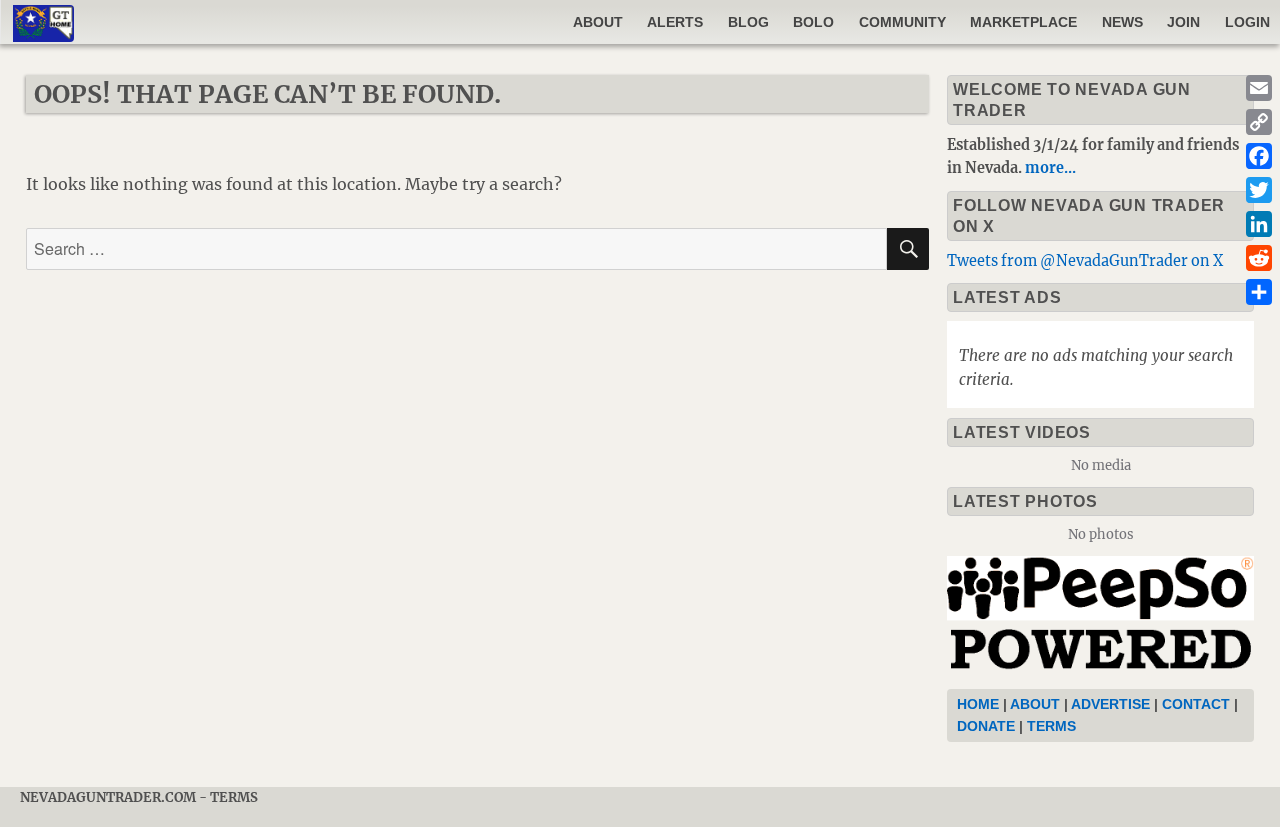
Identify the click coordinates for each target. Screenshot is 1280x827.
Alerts (675, 22)
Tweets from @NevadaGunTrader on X (1085, 261)
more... (1050, 168)
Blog (748, 22)
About (598, 22)
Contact (1196, 704)
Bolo (813, 22)
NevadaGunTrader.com (108, 797)
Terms (1051, 726)
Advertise (1110, 704)
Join (1183, 22)
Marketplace (1023, 22)
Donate (986, 726)
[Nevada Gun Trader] (1104, 616)
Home (978, 704)
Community (902, 22)
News (1122, 22)
